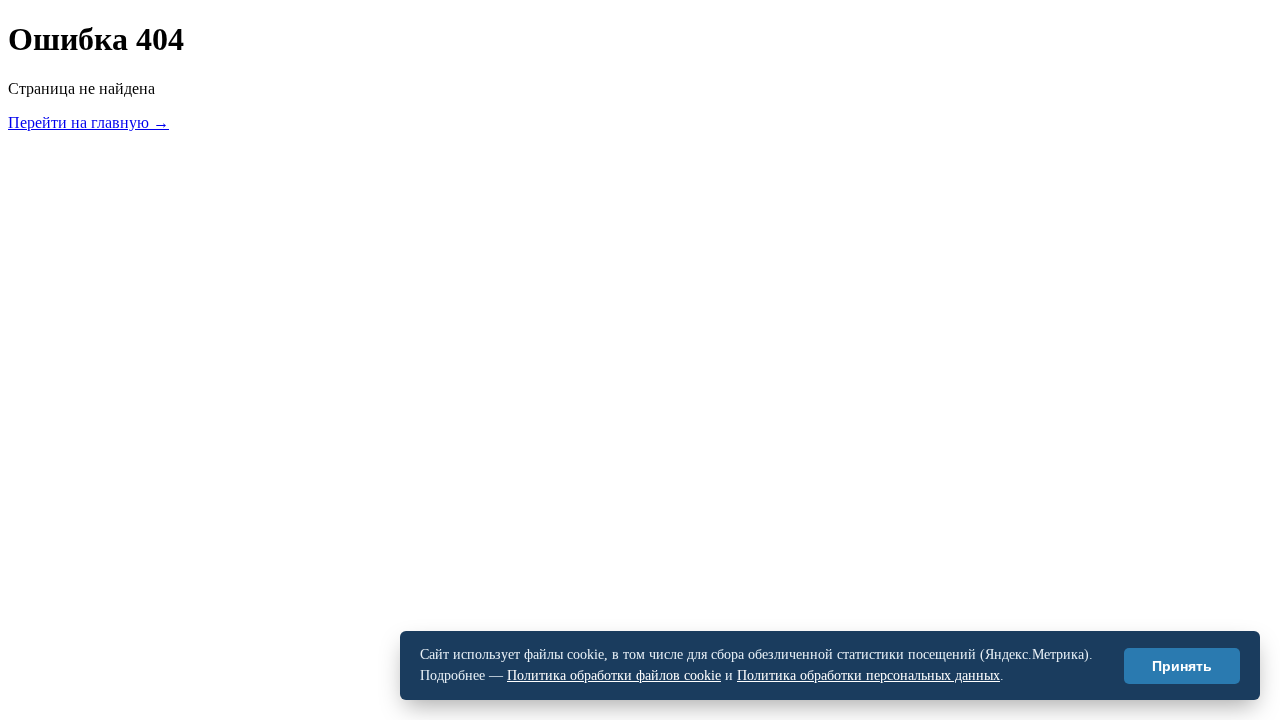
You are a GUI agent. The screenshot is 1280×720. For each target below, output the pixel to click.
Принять (1182, 666)
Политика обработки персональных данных (868, 675)
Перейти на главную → (88, 122)
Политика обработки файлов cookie (614, 675)
